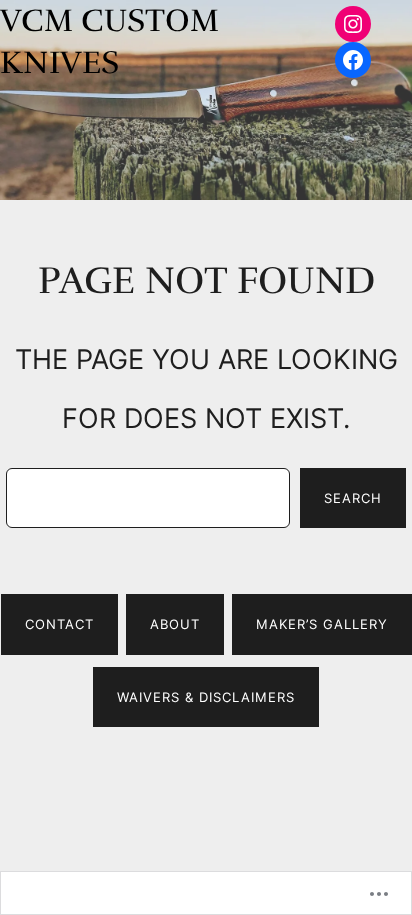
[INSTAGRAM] (353, 24)
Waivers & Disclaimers (206, 697)
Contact (59, 624)
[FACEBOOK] (353, 60)
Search (353, 498)
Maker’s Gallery (322, 624)
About (175, 624)
